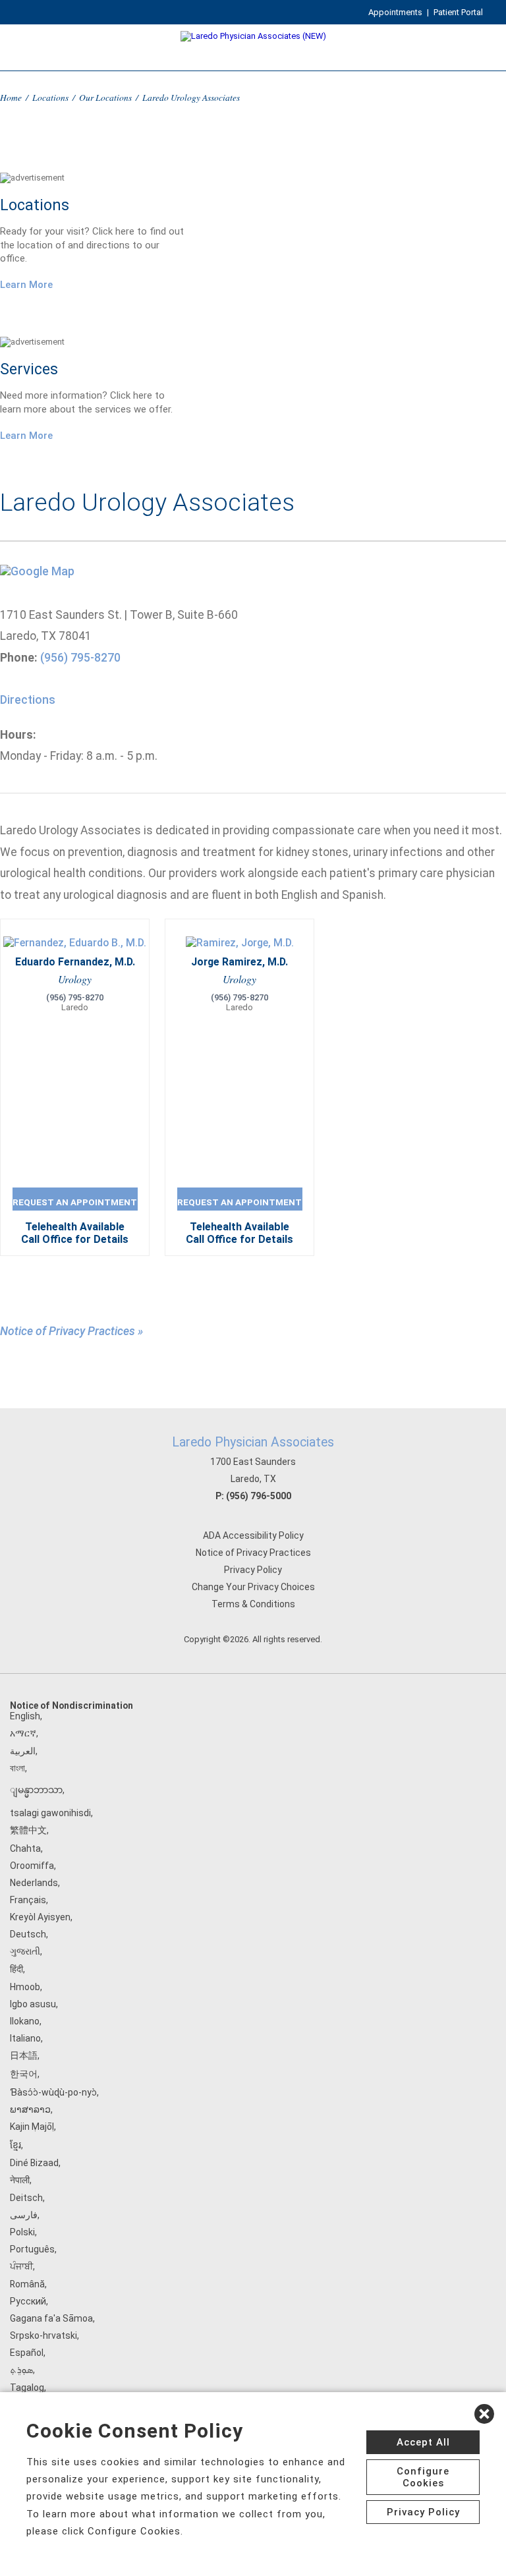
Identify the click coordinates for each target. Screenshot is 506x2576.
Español (27, 2353)
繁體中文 (28, 1830)
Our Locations (105, 97)
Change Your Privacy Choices (253, 1587)
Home (11, 97)
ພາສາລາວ (30, 2109)
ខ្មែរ (15, 2145)
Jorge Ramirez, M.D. (239, 962)
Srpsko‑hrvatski (43, 2335)
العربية (23, 1751)
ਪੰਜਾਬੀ (21, 2266)
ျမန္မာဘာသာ (36, 1790)
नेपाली (20, 2180)
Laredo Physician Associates (253, 1442)
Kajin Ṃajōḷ (32, 2127)
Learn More (26, 285)
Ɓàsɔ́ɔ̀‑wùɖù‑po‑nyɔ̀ (53, 2092)
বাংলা (17, 1768)
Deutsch (28, 1934)
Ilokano (25, 2021)
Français (28, 1900)
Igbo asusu (33, 2004)
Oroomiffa (32, 1866)
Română (27, 2284)
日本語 (24, 2055)
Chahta (25, 1848)
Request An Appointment (75, 1202)
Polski (22, 2232)
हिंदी (16, 1969)
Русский (28, 2301)
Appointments (395, 12)
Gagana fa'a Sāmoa (51, 2318)
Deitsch (26, 2198)
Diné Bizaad (34, 2163)
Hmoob (25, 1987)
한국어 (24, 2074)
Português (32, 2249)
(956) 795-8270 (80, 658)
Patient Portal (458, 12)
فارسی (24, 2215)
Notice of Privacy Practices (253, 1553)
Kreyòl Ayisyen (40, 1917)
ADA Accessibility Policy (253, 1535)
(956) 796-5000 (259, 1496)
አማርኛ (23, 1733)
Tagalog (27, 2388)
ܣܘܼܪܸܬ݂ (21, 2370)
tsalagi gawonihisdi (50, 1813)
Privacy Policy (253, 1570)
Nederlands (34, 1883)
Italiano (25, 2038)
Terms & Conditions (253, 1604)
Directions (28, 700)
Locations (50, 97)
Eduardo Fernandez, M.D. (75, 962)
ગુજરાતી (25, 1951)
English (25, 1716)
